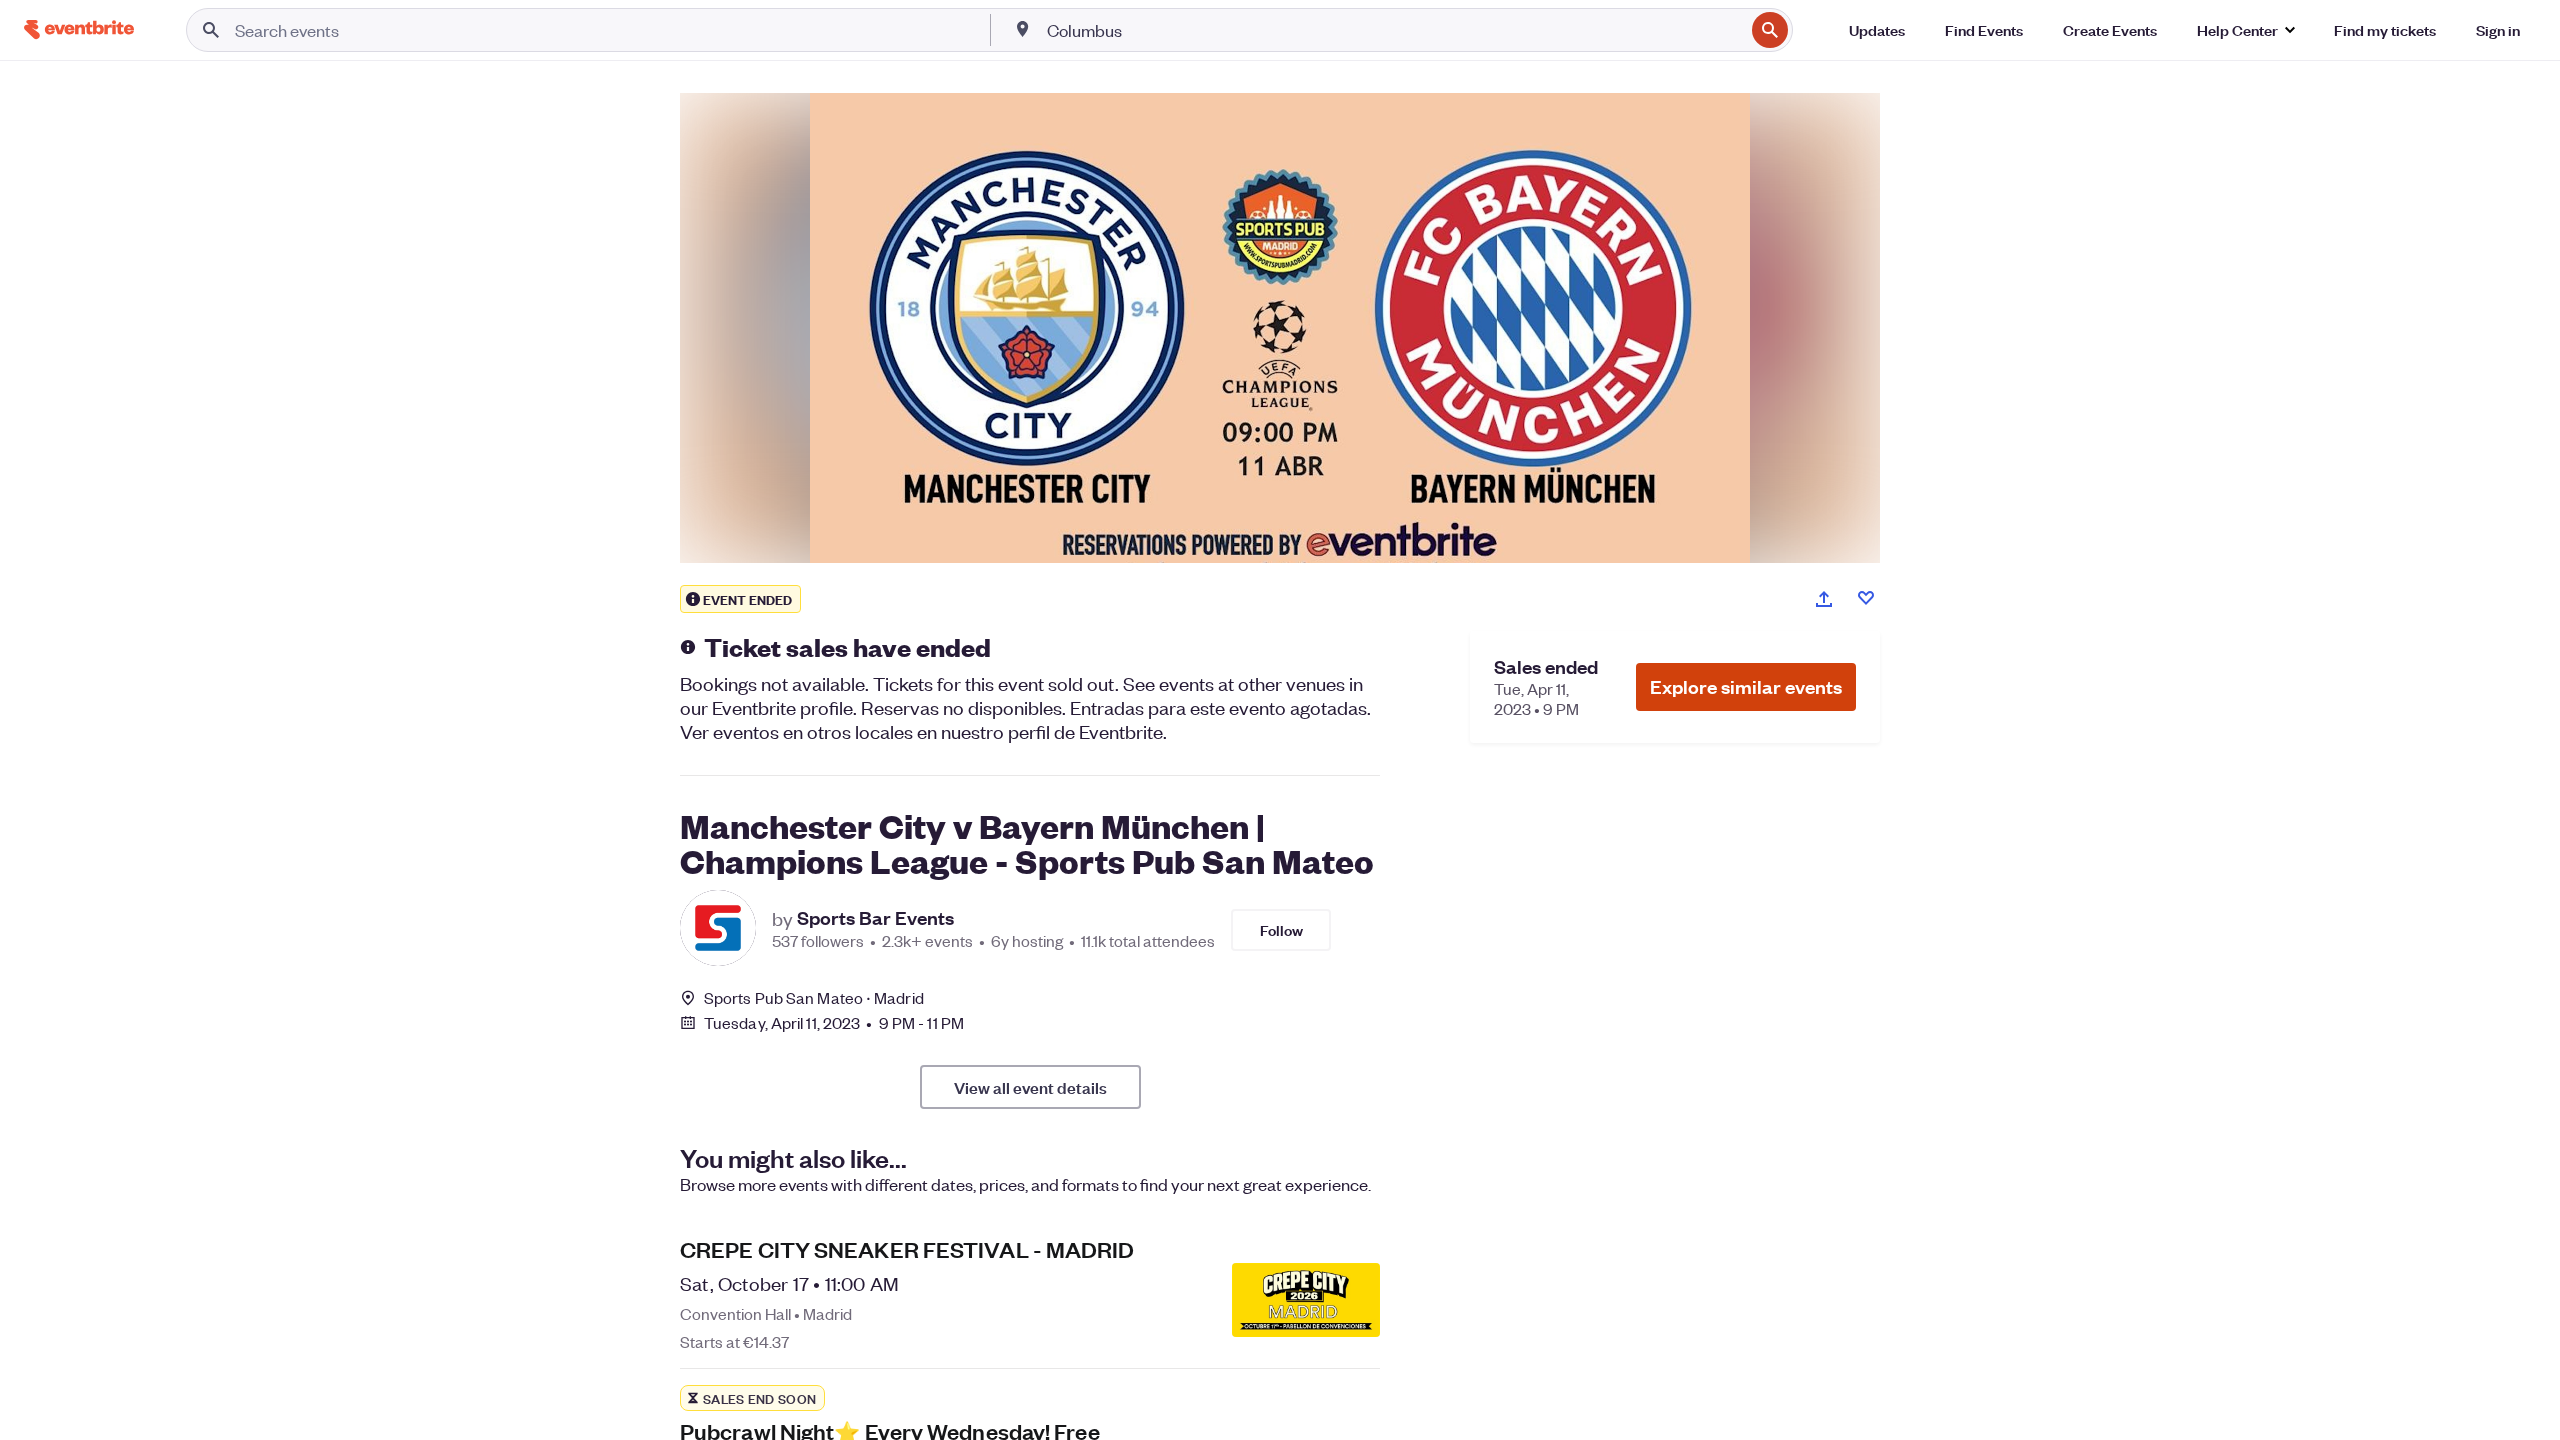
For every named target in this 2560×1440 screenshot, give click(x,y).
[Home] (79, 29)
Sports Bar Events (875, 918)
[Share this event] (1824, 599)
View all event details (1030, 1087)
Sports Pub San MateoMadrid (814, 997)
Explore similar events (1746, 686)
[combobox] (1394, 30)
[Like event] (1866, 598)
